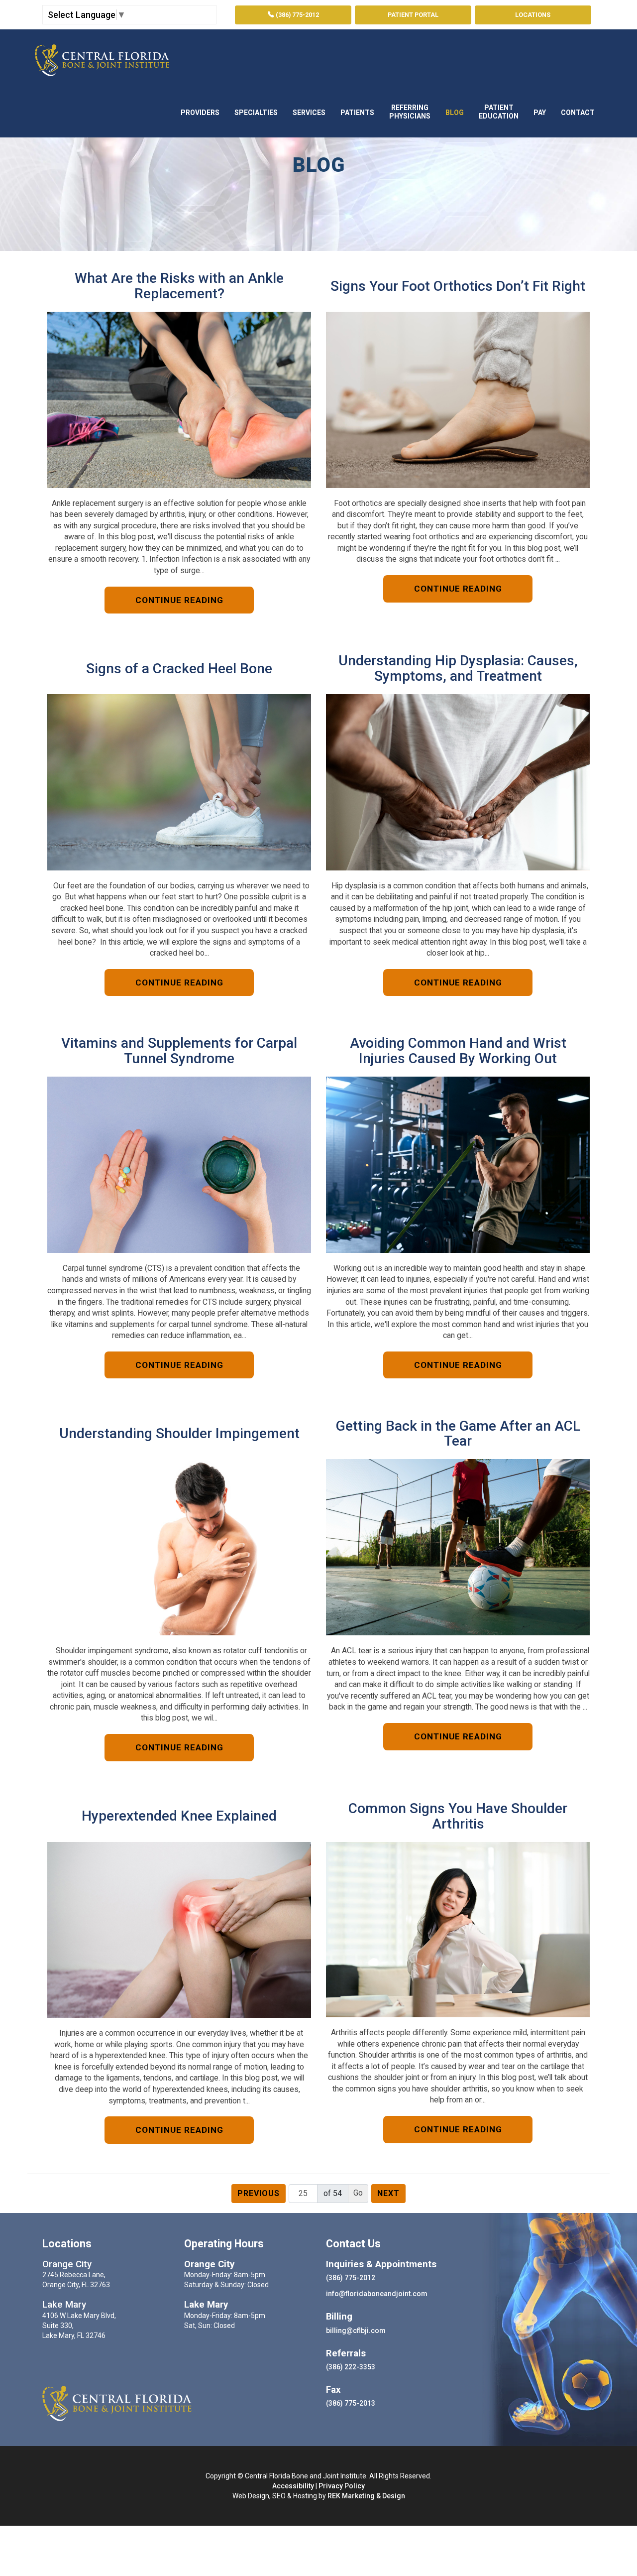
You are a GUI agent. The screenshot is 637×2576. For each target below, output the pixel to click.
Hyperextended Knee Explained (179, 1816)
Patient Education (499, 112)
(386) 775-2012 (297, 15)
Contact (578, 113)
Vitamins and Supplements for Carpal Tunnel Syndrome (179, 1051)
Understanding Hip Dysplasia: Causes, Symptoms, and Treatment (458, 669)
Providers (200, 113)
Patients (357, 113)
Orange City (67, 2264)
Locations (533, 15)
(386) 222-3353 (351, 2367)
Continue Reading (179, 600)
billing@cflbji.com (356, 2331)
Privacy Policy (342, 2486)
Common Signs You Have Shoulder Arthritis (458, 1817)
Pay (540, 113)
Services (309, 113)
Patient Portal (413, 15)
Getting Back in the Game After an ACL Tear (458, 1434)
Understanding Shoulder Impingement (179, 1434)
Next (388, 2193)
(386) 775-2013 (351, 2403)
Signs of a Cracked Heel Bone (179, 669)
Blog (455, 113)
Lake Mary (64, 2305)
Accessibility (293, 2486)
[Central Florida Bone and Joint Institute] (102, 58)
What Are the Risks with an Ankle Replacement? (179, 286)
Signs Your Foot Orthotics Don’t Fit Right (458, 287)
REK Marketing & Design (366, 2496)
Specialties (256, 113)
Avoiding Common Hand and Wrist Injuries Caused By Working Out (458, 1051)
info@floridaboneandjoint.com (377, 2294)
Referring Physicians (410, 112)
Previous (259, 2193)
